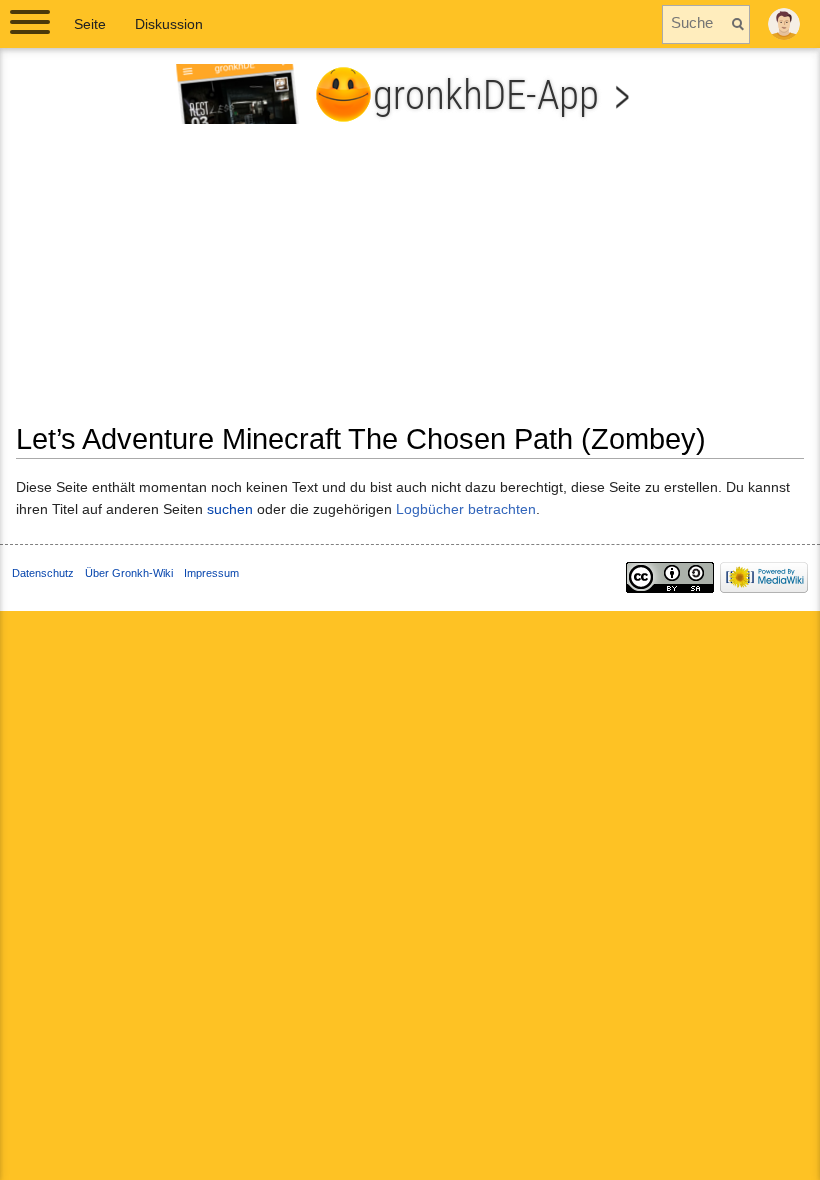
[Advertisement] (410, 281)
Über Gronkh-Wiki (129, 573)
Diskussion (169, 24)
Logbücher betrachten (466, 509)
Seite (90, 24)
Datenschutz (43, 573)
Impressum (211, 573)
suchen (230, 509)
